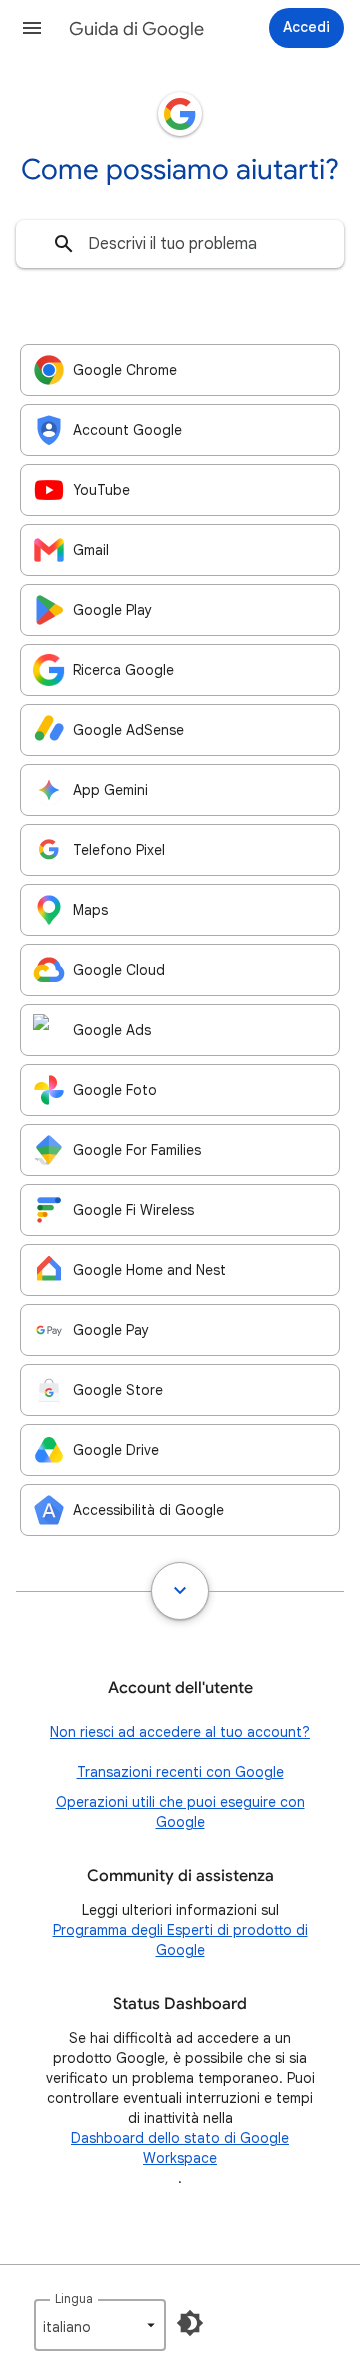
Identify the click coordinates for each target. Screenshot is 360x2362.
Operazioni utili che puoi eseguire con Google (180, 1812)
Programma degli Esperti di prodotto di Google (180, 1940)
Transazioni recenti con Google (180, 1772)
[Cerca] (64, 244)
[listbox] (100, 2325)
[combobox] (180, 244)
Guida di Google (136, 29)
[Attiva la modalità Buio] (190, 2323)
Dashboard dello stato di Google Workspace (180, 2148)
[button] (32, 28)
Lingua (74, 2298)
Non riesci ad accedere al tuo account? (180, 1732)
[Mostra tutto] (180, 1591)
